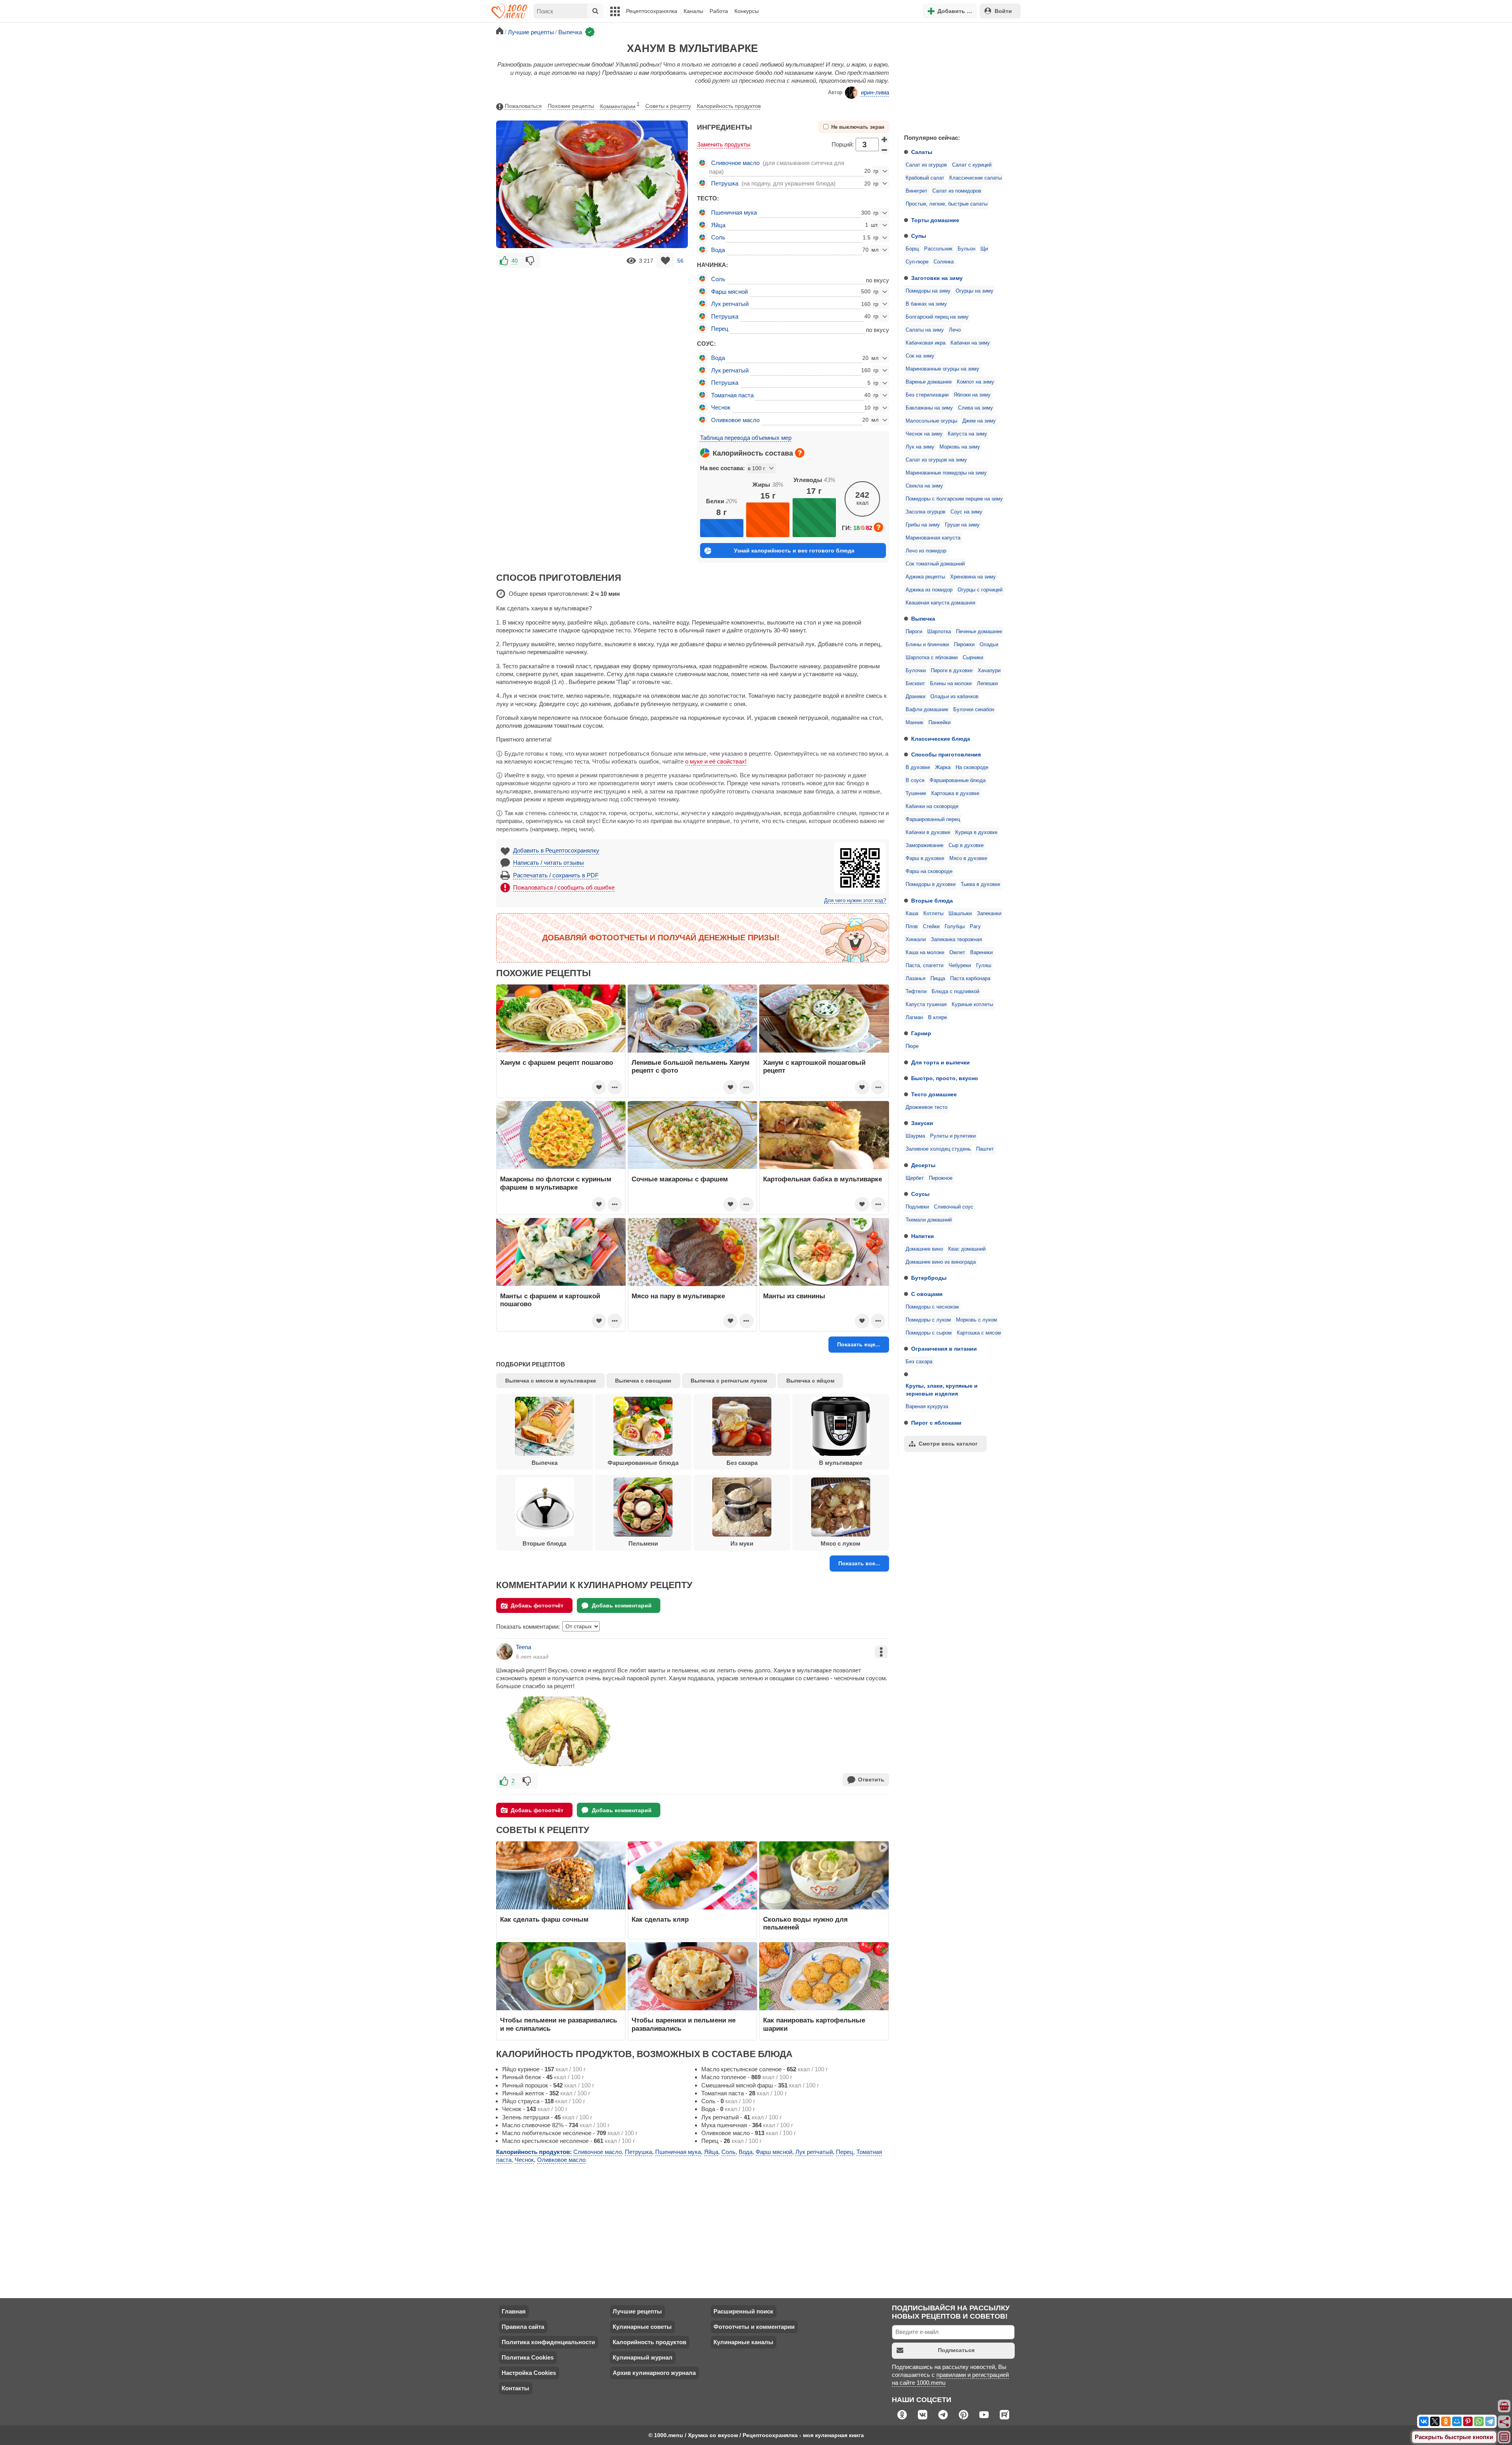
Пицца (938, 979)
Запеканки (989, 914)
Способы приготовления (946, 754)
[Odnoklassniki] (1446, 2421)
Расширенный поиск (743, 2311)
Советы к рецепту (668, 106)
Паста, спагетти (925, 966)
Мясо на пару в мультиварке (678, 1296)
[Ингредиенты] (1505, 2406)
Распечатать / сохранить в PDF (556, 875)
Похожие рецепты (571, 106)
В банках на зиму (926, 304)
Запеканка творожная (956, 940)
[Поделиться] (1505, 2422)
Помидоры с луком (928, 1320)
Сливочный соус (954, 1207)
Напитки (923, 1236)
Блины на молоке (951, 684)
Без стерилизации (927, 395)
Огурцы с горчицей (980, 590)
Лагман (914, 1018)
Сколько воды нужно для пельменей (805, 1923)
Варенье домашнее (929, 382)
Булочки (916, 671)
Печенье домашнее (979, 632)
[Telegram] (1490, 2421)
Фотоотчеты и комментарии (754, 2327)
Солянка (944, 262)
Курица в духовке (976, 832)
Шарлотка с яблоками (932, 658)
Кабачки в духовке (928, 832)
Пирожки (964, 645)
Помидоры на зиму (928, 291)
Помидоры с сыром (929, 1333)
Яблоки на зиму (972, 395)
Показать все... (859, 1563)
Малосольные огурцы (931, 421)
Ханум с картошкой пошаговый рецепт (814, 1066)
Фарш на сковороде (929, 871)
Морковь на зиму (960, 447)
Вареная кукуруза (927, 1407)
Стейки (931, 927)
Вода (718, 250)
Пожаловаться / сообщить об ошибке (564, 887)
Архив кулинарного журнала (654, 2373)
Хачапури (989, 671)
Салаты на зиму (925, 330)
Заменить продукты (724, 144)
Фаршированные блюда (958, 780)
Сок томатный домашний (935, 564)
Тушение (916, 793)
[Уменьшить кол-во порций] (885, 150)
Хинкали (916, 940)
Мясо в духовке (968, 858)
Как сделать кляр (660, 1919)
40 (515, 261)
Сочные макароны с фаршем (680, 1179)
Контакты (515, 2388)
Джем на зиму (979, 421)
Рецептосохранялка (652, 11)
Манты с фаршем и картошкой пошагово (550, 1300)
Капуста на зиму (967, 434)
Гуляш (984, 966)
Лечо (955, 330)
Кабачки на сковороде (932, 806)
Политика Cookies (528, 2357)
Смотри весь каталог (948, 1444)
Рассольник (938, 249)
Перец (720, 329)
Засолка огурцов (926, 512)
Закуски (922, 1123)
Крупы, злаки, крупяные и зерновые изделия (942, 1390)
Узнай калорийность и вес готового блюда (794, 551)
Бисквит (915, 684)
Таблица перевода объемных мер (746, 438)
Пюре (912, 1046)
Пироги (914, 632)
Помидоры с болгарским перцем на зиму (954, 499)
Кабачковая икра (926, 343)
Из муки (742, 1543)
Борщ (912, 249)
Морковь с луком (976, 1320)
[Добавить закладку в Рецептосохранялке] (665, 260)
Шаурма (915, 1136)
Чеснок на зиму (924, 434)
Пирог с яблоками (936, 1423)
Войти (1003, 11)
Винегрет (916, 191)
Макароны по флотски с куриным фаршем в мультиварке (556, 1183)
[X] (1435, 2421)
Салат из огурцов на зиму (936, 460)
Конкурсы (747, 11)
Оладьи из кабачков (954, 697)
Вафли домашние (927, 710)
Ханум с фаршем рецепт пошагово (557, 1062)
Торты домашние (935, 220)
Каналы (693, 11)
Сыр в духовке (966, 845)
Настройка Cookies (529, 2373)
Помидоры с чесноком (932, 1307)
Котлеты (933, 914)
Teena (523, 1647)
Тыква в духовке (980, 884)
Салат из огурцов (926, 165)
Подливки (917, 1207)
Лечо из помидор (926, 551)
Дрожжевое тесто (926, 1107)
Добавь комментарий (622, 1605)
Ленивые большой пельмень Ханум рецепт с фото (691, 1066)
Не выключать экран (858, 127)
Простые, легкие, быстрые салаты (947, 204)
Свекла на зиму (924, 486)
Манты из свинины (794, 1296)
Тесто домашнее (934, 1094)
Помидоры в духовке (931, 884)
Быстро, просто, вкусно (945, 1078)
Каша (912, 914)
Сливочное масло (735, 163)
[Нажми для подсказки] (800, 453)
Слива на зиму (976, 408)
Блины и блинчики (927, 645)
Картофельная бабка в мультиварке (823, 1179)
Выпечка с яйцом (810, 1381)
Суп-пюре (917, 262)
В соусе (915, 780)
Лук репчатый (730, 304)
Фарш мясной (729, 292)
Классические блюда (941, 739)
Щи (984, 249)
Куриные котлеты (972, 1005)
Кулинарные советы (642, 2327)
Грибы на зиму (923, 525)
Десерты (923, 1165)
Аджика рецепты (925, 577)
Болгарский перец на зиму (937, 317)
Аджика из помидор (929, 590)
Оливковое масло (735, 420)
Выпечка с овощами (643, 1381)
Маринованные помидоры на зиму (946, 473)
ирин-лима (875, 92)
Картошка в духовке (955, 793)
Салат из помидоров (957, 191)
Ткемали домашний (929, 1220)
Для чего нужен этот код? (855, 901)
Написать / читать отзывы (548, 863)
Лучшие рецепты (637, 2311)
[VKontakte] (1424, 2421)
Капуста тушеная (926, 1005)
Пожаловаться (523, 106)
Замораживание (925, 845)
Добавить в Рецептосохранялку (556, 850)
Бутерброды (929, 1278)
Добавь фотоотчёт (537, 1605)
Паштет (985, 1149)
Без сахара (919, 1362)
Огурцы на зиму (975, 291)
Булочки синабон (974, 710)
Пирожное (941, 1178)
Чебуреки (960, 966)
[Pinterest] (1468, 2421)
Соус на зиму (966, 512)
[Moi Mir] (1457, 2421)
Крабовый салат (925, 178)
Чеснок (721, 407)
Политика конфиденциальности (548, 2342)
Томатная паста (732, 395)
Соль (718, 237)
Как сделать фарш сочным (544, 1919)
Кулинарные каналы (743, 2342)
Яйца (718, 225)
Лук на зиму (920, 447)
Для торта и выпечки (940, 1062)
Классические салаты (976, 178)
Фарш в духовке (925, 858)
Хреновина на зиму (973, 577)
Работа (719, 11)
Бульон (966, 249)
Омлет (957, 953)
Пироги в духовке (952, 671)
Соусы (920, 1194)
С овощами (927, 1294)
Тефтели (916, 992)
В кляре (938, 1018)
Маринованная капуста (933, 538)
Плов (912, 927)
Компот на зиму (976, 382)
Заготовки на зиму (937, 278)
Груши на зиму (962, 525)
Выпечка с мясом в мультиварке (551, 1381)
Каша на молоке (925, 953)
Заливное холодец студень (938, 1149)
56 (680, 261)
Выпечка (923, 619)
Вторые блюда (932, 901)
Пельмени (643, 1543)
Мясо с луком (840, 1543)
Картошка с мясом (979, 1333)
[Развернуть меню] (1505, 2438)
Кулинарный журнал (643, 2357)
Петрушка (725, 183)
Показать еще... (859, 1344)
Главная (514, 2311)
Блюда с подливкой (955, 992)
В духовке (918, 767)
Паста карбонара (970, 979)
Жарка (943, 767)
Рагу (975, 927)
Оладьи (989, 645)
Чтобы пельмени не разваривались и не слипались (559, 2024)
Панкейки (939, 723)
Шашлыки (960, 914)
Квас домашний (967, 1249)
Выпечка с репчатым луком (729, 1381)
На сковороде (972, 767)
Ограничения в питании (944, 1349)
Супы (919, 236)
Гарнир (921, 1033)
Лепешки (987, 684)
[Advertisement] (957, 76)
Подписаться (956, 2350)
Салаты (922, 152)
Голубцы (955, 927)
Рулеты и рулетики (953, 1136)
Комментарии (620, 106)
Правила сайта (523, 2327)
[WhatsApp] (1479, 2421)
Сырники (973, 658)
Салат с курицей (972, 165)
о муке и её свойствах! (716, 761)
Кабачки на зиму (970, 343)
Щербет (915, 1178)
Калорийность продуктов (729, 106)
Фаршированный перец (933, 819)
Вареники (981, 953)
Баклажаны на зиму (929, 408)
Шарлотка (939, 632)
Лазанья (915, 979)
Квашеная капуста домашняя (940, 603)
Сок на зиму (920, 356)
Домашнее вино (924, 1249)
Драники (915, 697)
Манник (914, 723)
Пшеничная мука (734, 212)
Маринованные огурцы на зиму (942, 369)
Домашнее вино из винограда (941, 1262)
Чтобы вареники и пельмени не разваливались (684, 2024)
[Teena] (504, 1652)
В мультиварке (841, 1463)
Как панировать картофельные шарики (814, 2024)
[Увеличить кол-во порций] (885, 139)
